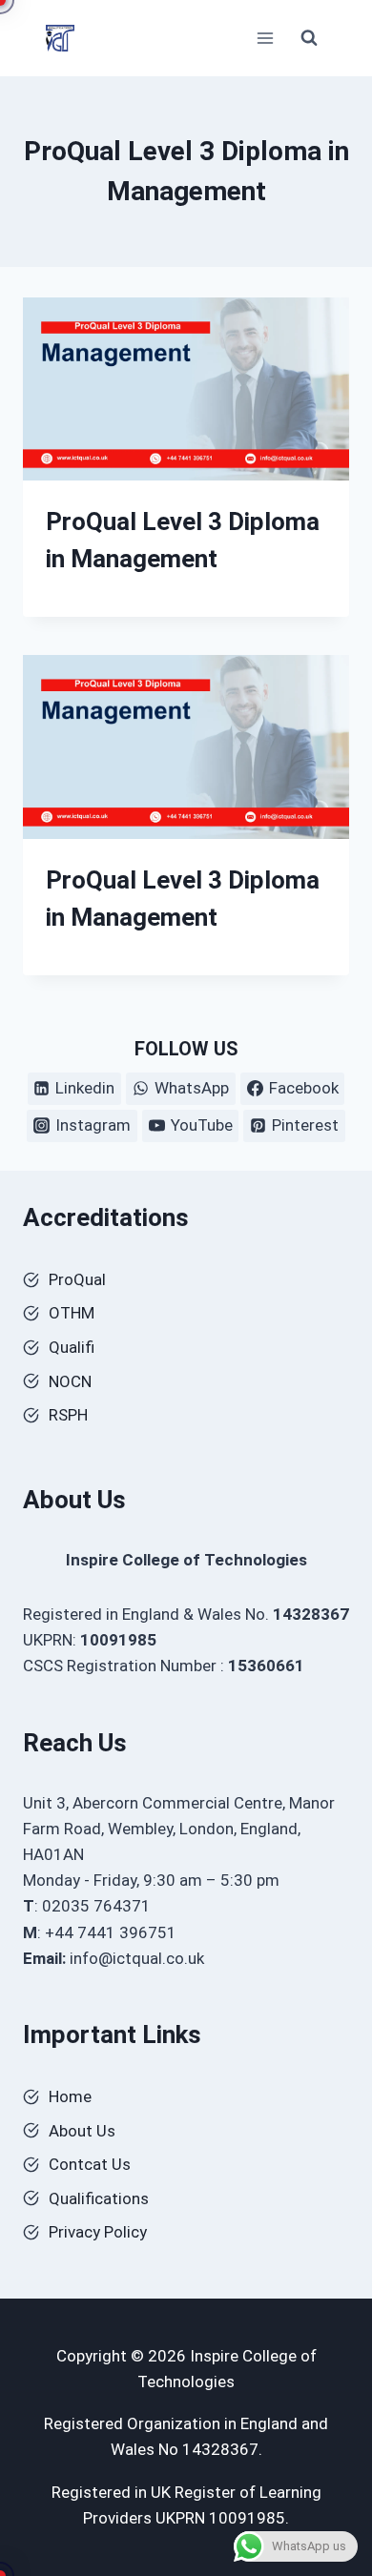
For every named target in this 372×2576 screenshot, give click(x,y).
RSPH (68, 1415)
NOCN (70, 1381)
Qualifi (72, 1347)
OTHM (72, 1313)
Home (70, 2096)
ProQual (77, 1279)
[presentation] (186, 389)
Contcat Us (90, 2164)
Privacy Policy (98, 2232)
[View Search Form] (309, 38)
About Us (82, 2131)
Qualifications (99, 2198)
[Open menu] (265, 38)
